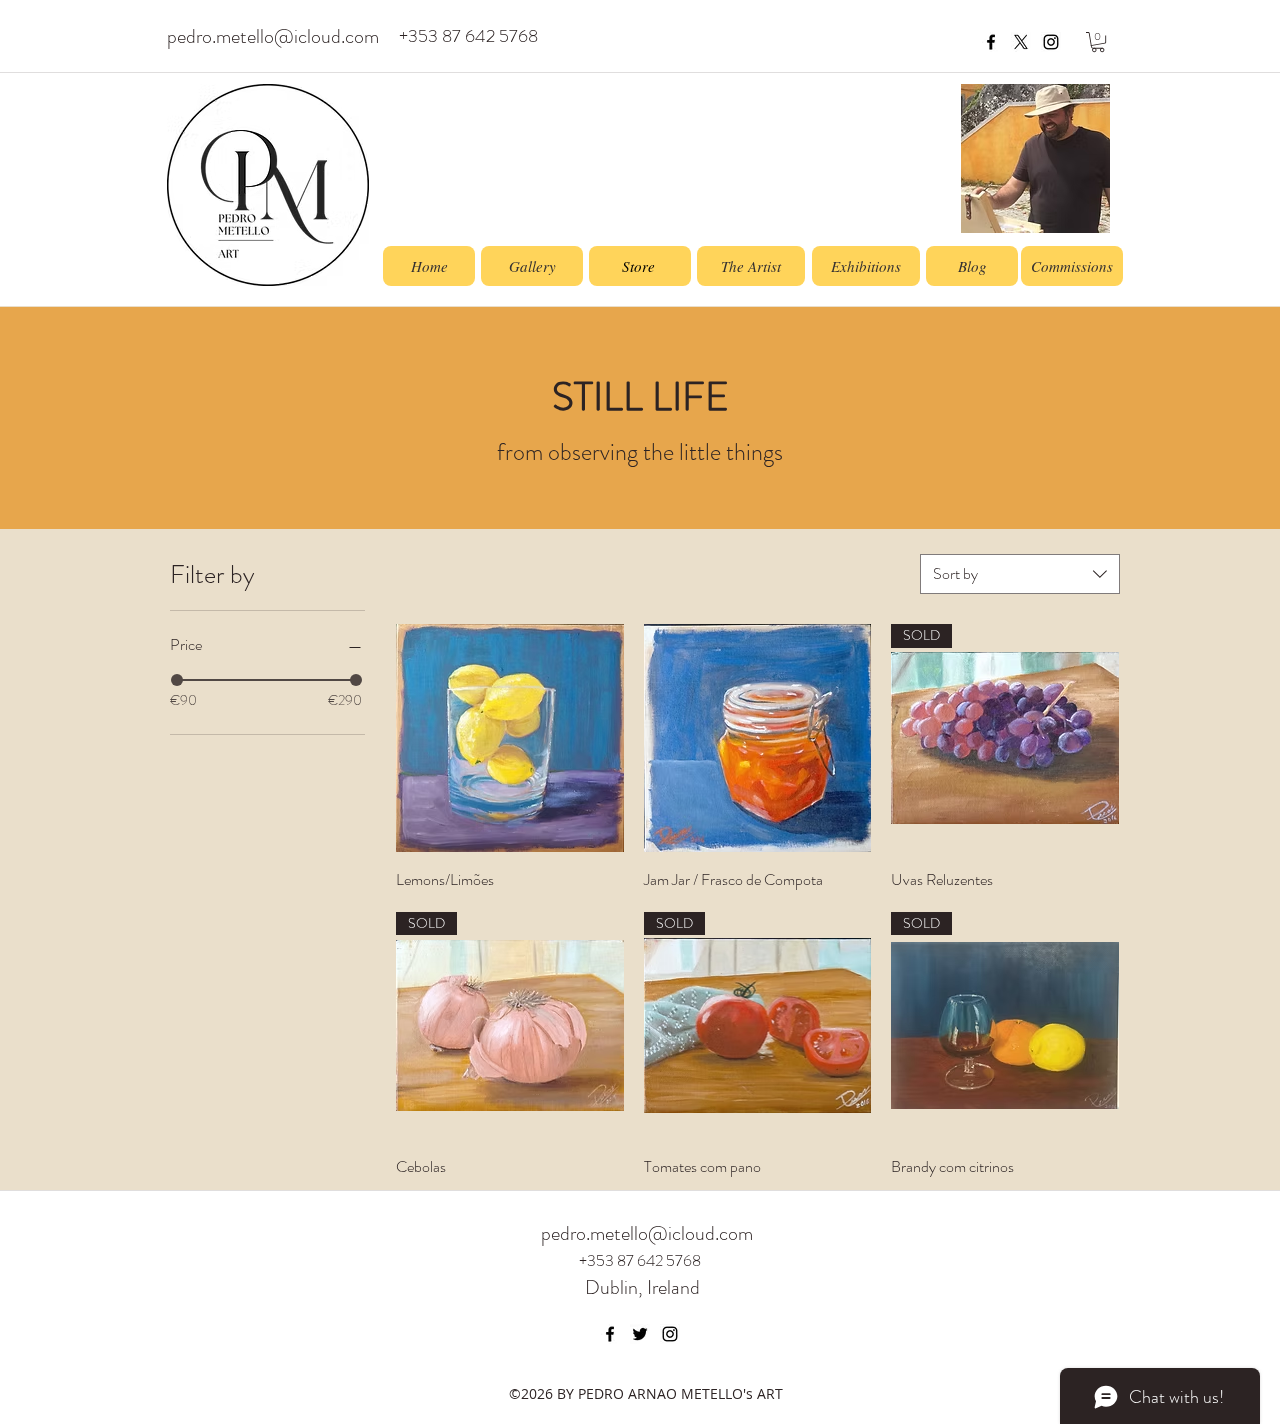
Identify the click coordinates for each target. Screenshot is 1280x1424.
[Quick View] (510, 738)
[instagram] (1051, 42)
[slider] (177, 680)
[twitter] (640, 1334)
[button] (1098, 42)
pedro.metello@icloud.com (273, 36)
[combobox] (1020, 574)
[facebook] (991, 42)
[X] (1021, 42)
